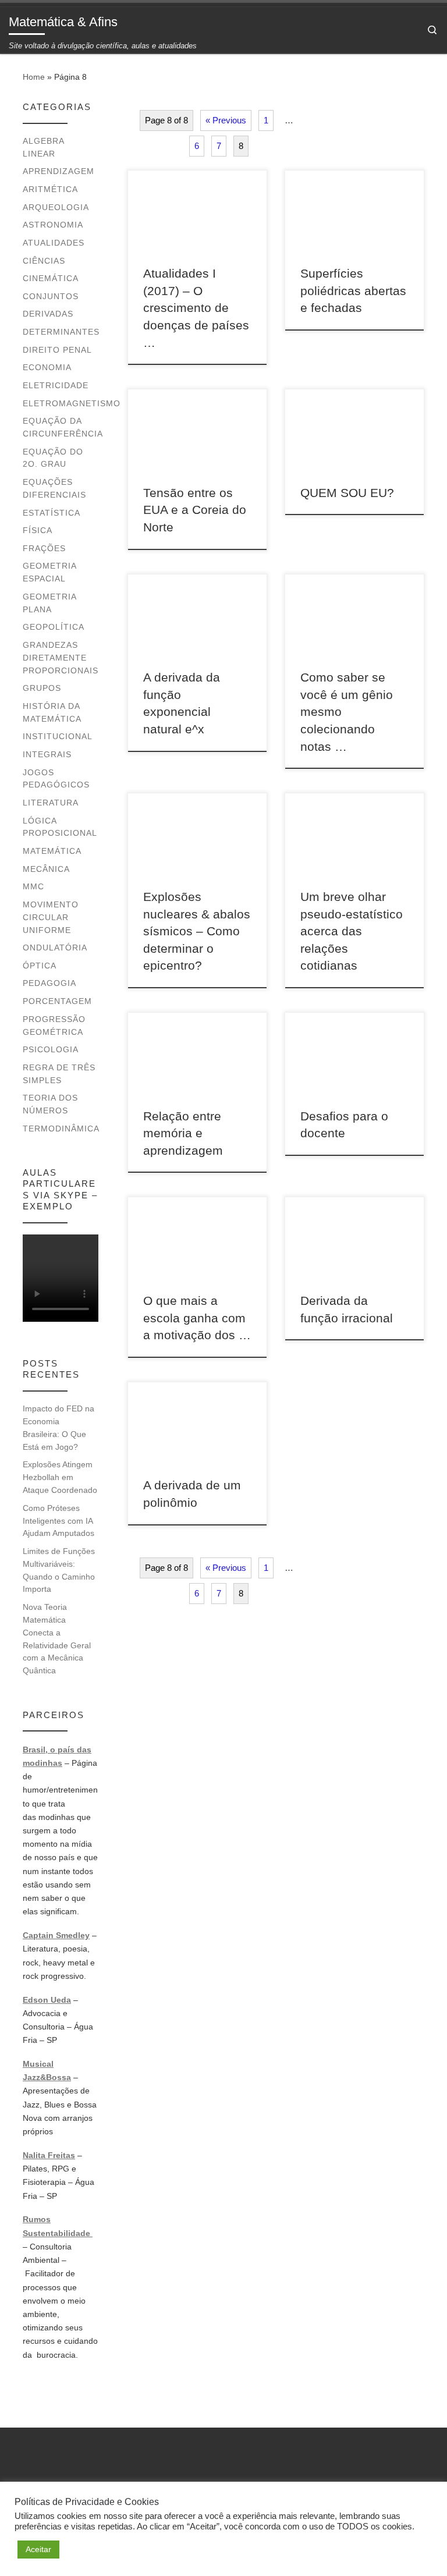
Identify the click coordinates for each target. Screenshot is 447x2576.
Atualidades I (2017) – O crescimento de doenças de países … (196, 308)
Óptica (40, 966)
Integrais (47, 754)
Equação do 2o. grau (53, 458)
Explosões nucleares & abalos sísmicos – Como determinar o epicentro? (197, 931)
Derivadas (48, 314)
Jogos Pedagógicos (56, 779)
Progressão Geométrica (54, 1026)
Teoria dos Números (50, 1104)
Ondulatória (55, 948)
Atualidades (54, 243)
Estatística (52, 513)
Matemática (52, 851)
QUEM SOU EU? (347, 493)
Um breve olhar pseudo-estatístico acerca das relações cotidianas (352, 931)
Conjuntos (51, 296)
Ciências (44, 261)
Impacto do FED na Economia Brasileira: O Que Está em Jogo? (58, 1427)
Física (38, 530)
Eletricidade (56, 385)
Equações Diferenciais (54, 488)
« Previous (226, 120)
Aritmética (50, 189)
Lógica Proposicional (60, 827)
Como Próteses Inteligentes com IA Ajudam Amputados (58, 1521)
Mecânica (46, 869)
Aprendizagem (58, 171)
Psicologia (51, 1049)
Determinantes (61, 332)
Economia (47, 367)
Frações (44, 548)
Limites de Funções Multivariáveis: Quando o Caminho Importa (59, 1570)
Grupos (42, 688)
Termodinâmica (61, 1129)
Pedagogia (49, 983)
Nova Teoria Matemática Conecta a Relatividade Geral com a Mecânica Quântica (57, 1639)
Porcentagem (57, 1001)
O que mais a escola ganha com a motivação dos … (197, 1318)
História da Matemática (52, 712)
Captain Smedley (56, 1935)
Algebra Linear (43, 147)
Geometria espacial (49, 572)
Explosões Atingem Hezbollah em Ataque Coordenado (60, 1477)
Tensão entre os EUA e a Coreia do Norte (195, 510)
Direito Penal (57, 350)
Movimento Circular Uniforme (51, 917)
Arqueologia (56, 207)
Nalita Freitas (49, 2155)
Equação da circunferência (63, 427)
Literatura (51, 803)
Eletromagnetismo (72, 403)
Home (34, 77)
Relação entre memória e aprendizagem (183, 1133)
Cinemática (51, 278)
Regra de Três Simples (59, 1074)
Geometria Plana (49, 603)
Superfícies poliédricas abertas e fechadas (353, 290)
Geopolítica (54, 627)
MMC (33, 886)
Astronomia (53, 225)
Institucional (58, 736)
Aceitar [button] (38, 2549)
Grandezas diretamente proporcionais (61, 658)
